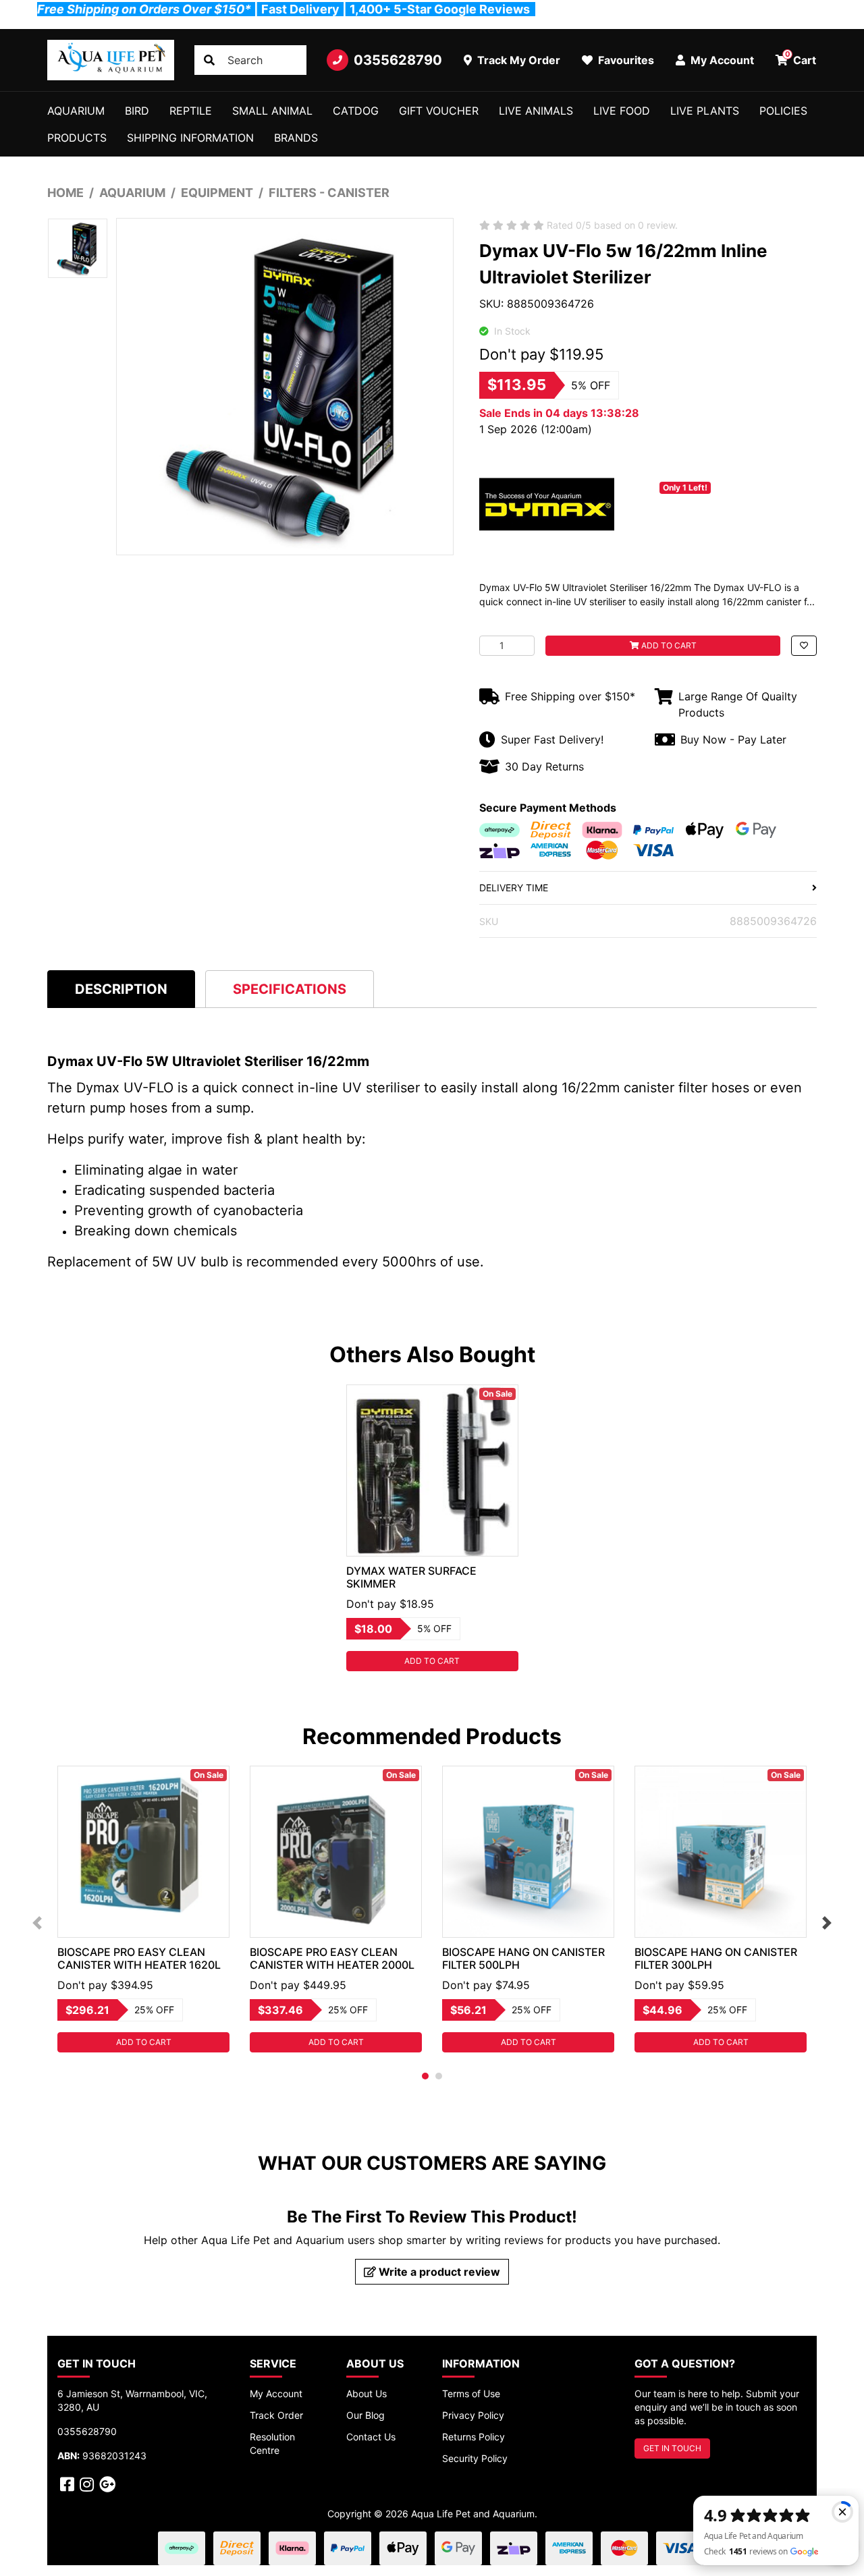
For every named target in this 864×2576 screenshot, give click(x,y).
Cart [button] (801, 58)
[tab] (121, 989)
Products (77, 138)
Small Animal (272, 111)
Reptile (191, 111)
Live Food (622, 111)
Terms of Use (471, 2393)
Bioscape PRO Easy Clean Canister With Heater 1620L (139, 1958)
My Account (276, 2393)
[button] (804, 646)
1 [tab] (425, 2076)
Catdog (356, 111)
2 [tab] (439, 2076)
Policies (783, 111)
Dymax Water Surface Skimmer (411, 1577)
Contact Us (371, 2437)
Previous (37, 1923)
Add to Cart (668, 645)
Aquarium (76, 111)
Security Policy (475, 2458)
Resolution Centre (272, 2443)
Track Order (276, 2415)
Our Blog (366, 2415)
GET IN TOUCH (672, 2448)
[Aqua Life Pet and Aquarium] (111, 60)
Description (121, 989)
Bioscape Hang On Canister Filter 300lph (716, 1958)
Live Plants (705, 111)
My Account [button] (721, 60)
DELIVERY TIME (514, 888)
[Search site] (209, 60)
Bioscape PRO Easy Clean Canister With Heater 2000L (332, 1958)
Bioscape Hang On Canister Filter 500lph (523, 1958)
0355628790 (398, 60)
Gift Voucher (439, 111)
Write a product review (438, 2272)
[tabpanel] (432, 1528)
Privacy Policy (473, 2415)
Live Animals (536, 111)
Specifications (290, 989)
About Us (367, 2393)
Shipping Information (190, 138)
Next (827, 1923)
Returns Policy (474, 2437)
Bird (137, 111)
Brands (296, 138)
